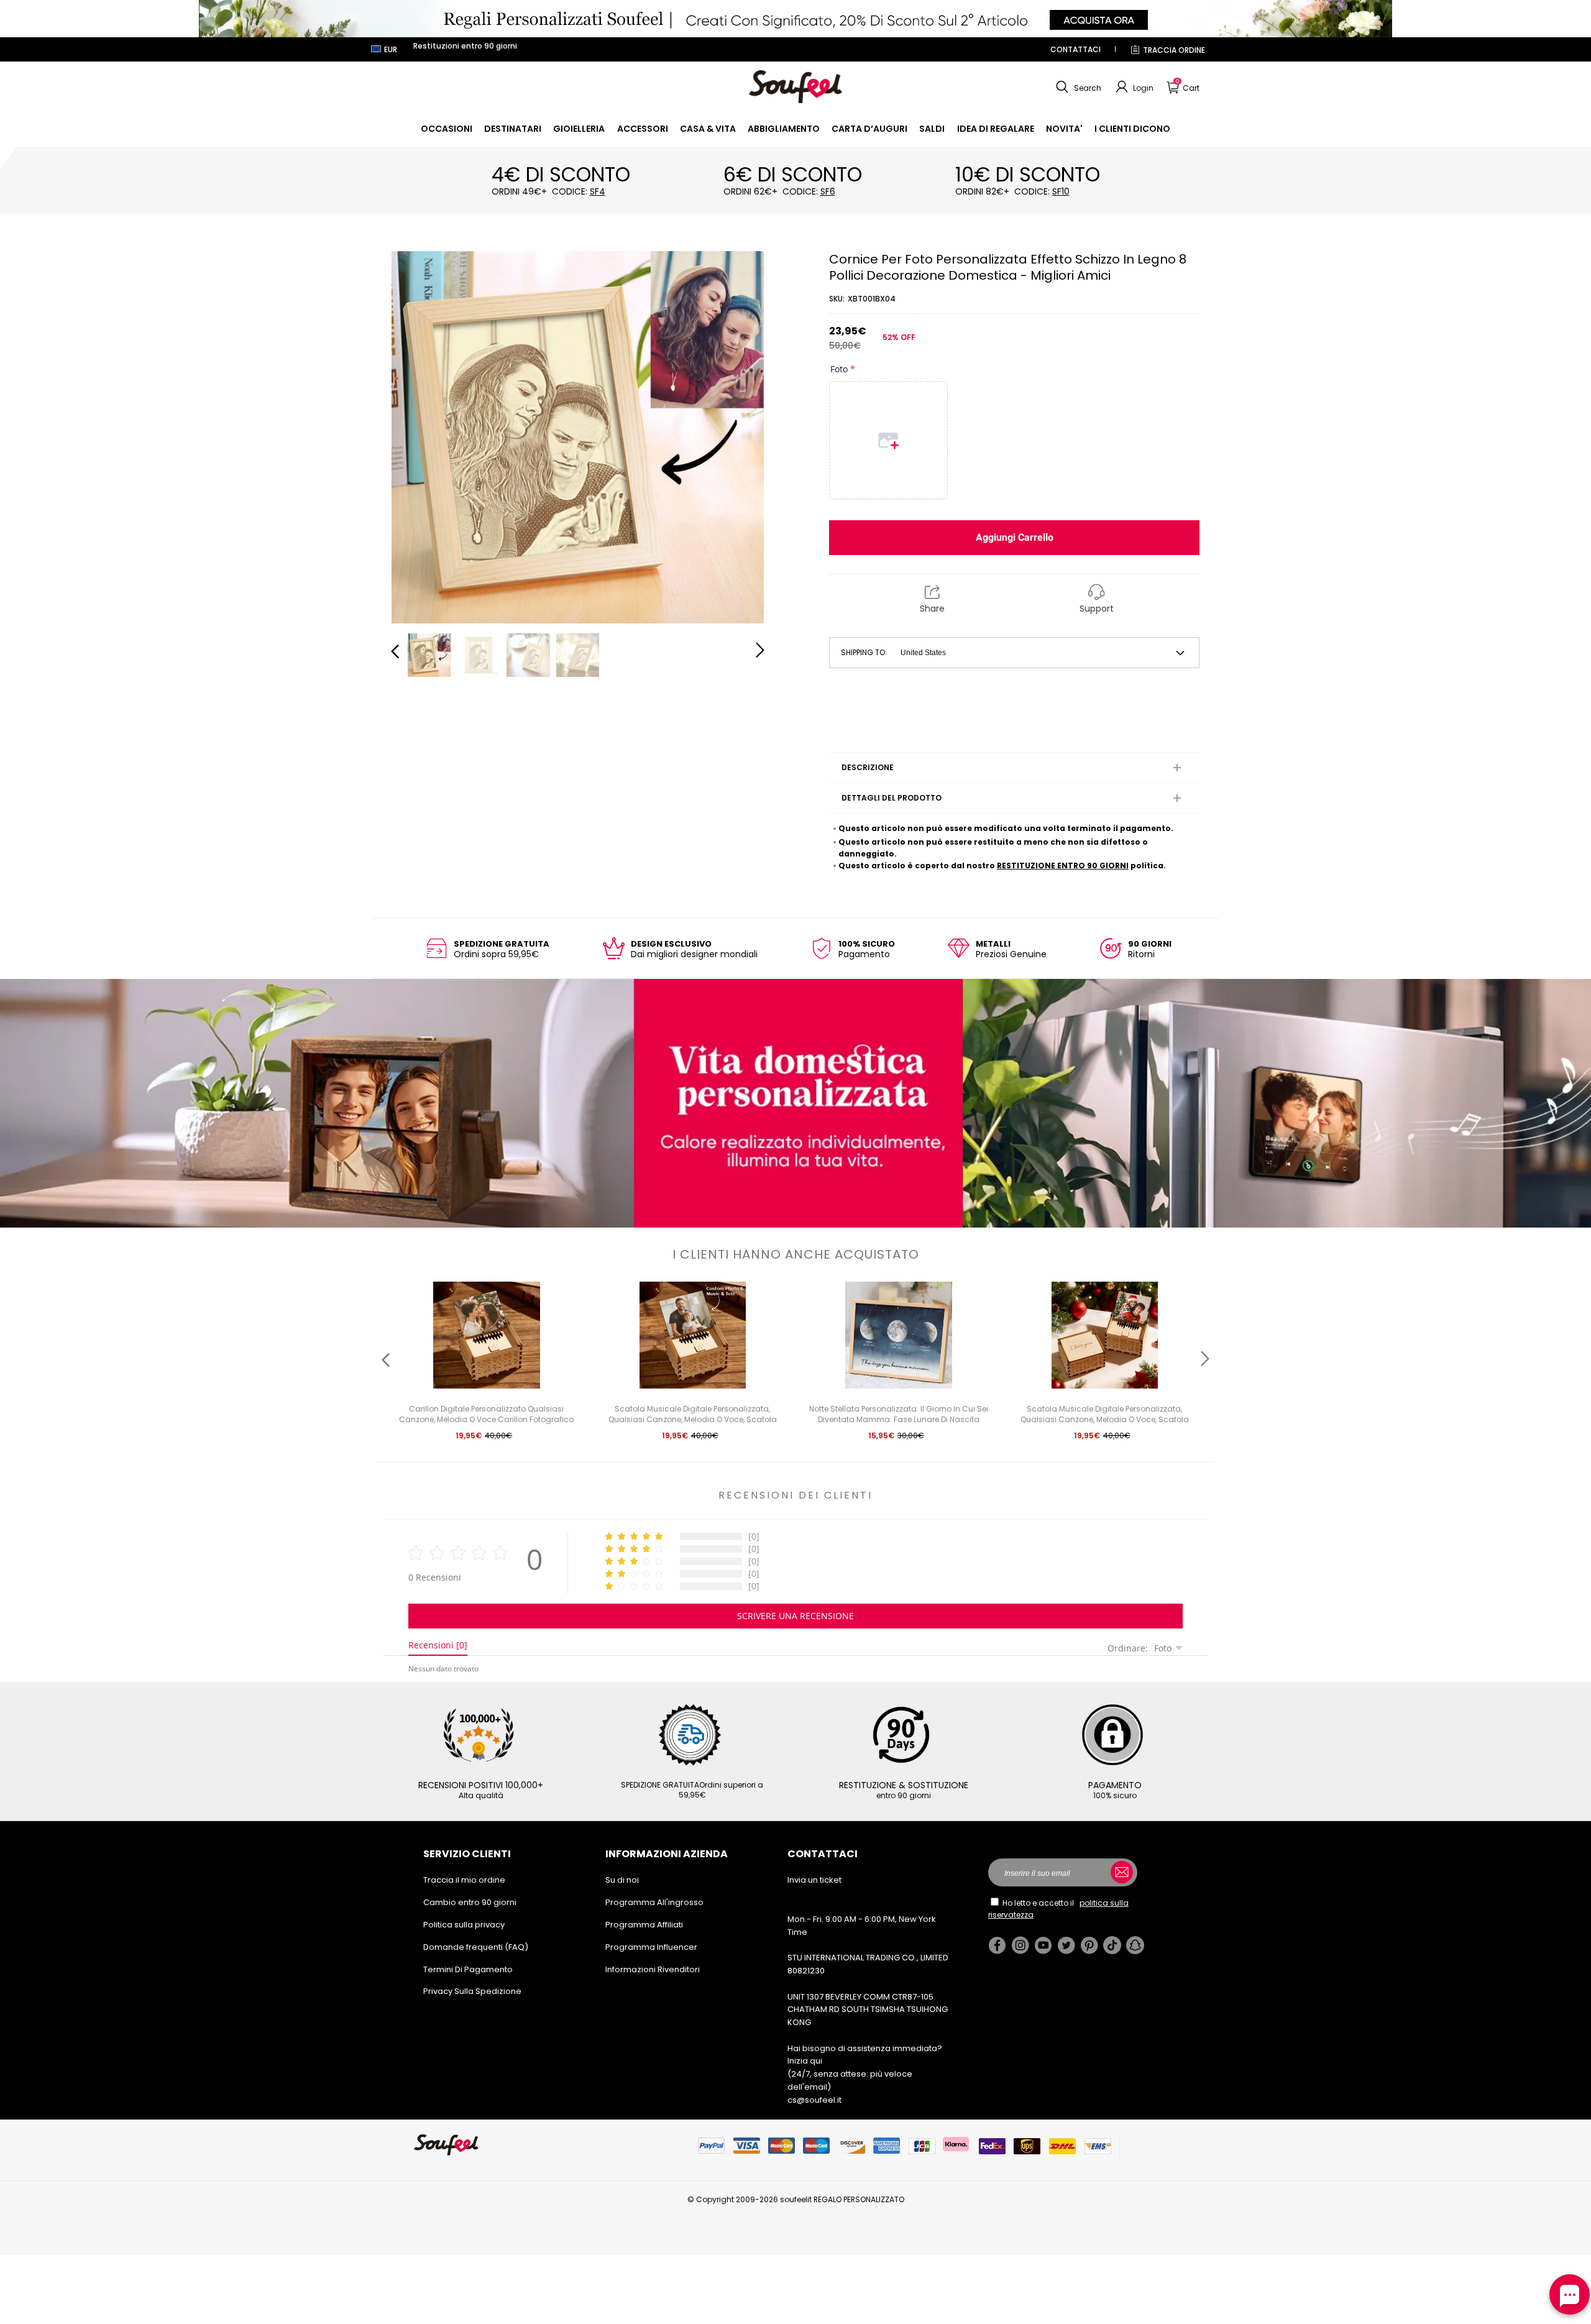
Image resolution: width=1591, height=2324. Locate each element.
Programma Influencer (651, 1947)
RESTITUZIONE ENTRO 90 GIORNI (1063, 866)
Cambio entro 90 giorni (470, 1902)
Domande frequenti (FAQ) (476, 1947)
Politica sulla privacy (464, 1925)
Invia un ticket (814, 1880)
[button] (1077, 87)
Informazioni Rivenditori (653, 1969)
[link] (447, 129)
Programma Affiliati (644, 1925)
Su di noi (622, 1880)
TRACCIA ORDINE (1174, 50)
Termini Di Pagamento (468, 1969)
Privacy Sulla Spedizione (472, 1991)
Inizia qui (805, 2061)
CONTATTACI (1075, 49)
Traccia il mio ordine (464, 1880)
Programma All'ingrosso (654, 1902)
